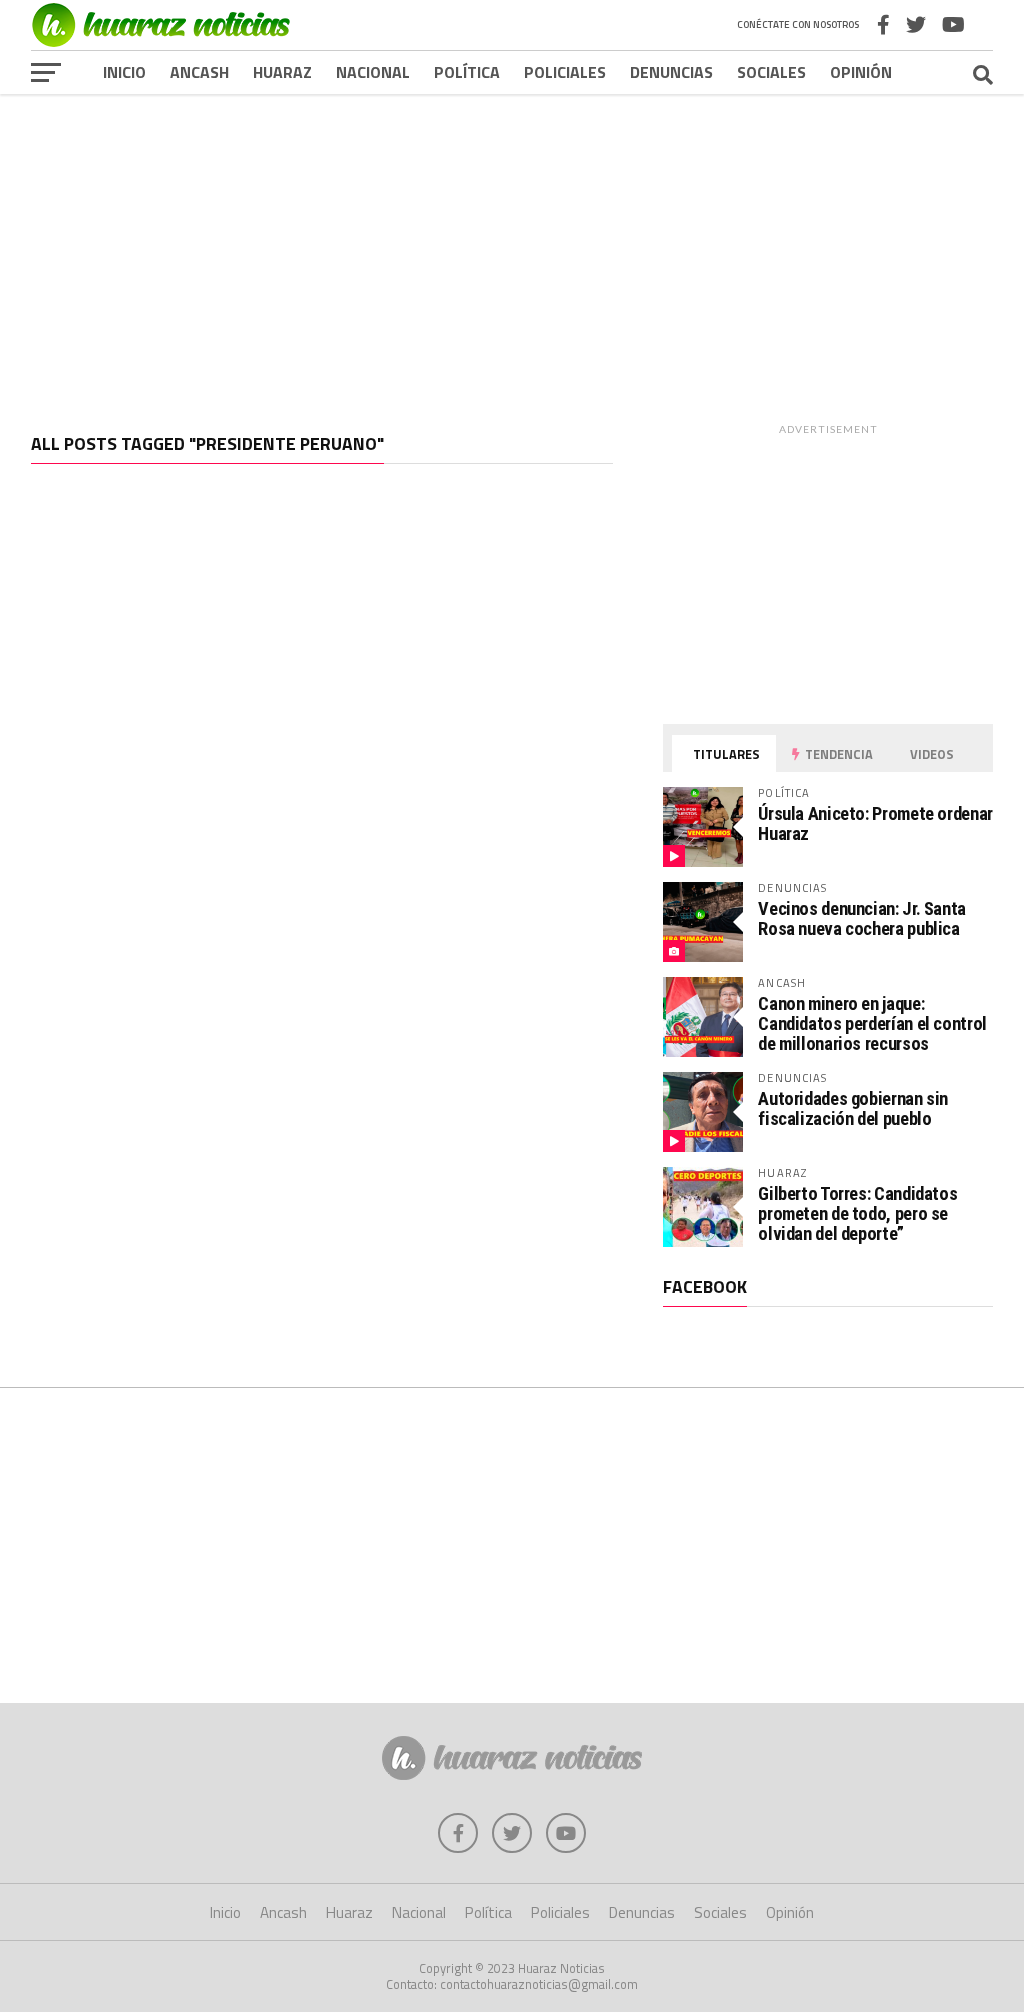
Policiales (565, 72)
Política (467, 72)
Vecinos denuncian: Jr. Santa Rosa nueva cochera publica (862, 918)
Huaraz (282, 72)
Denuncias (671, 72)
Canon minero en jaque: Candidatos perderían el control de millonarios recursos (872, 1023)
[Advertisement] (512, 249)
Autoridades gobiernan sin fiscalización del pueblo (853, 1108)
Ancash (199, 72)
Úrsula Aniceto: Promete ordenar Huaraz (875, 823)
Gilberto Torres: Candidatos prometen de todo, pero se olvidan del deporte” (857, 1213)
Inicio (124, 72)
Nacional (373, 72)
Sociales (771, 72)
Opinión (861, 72)
